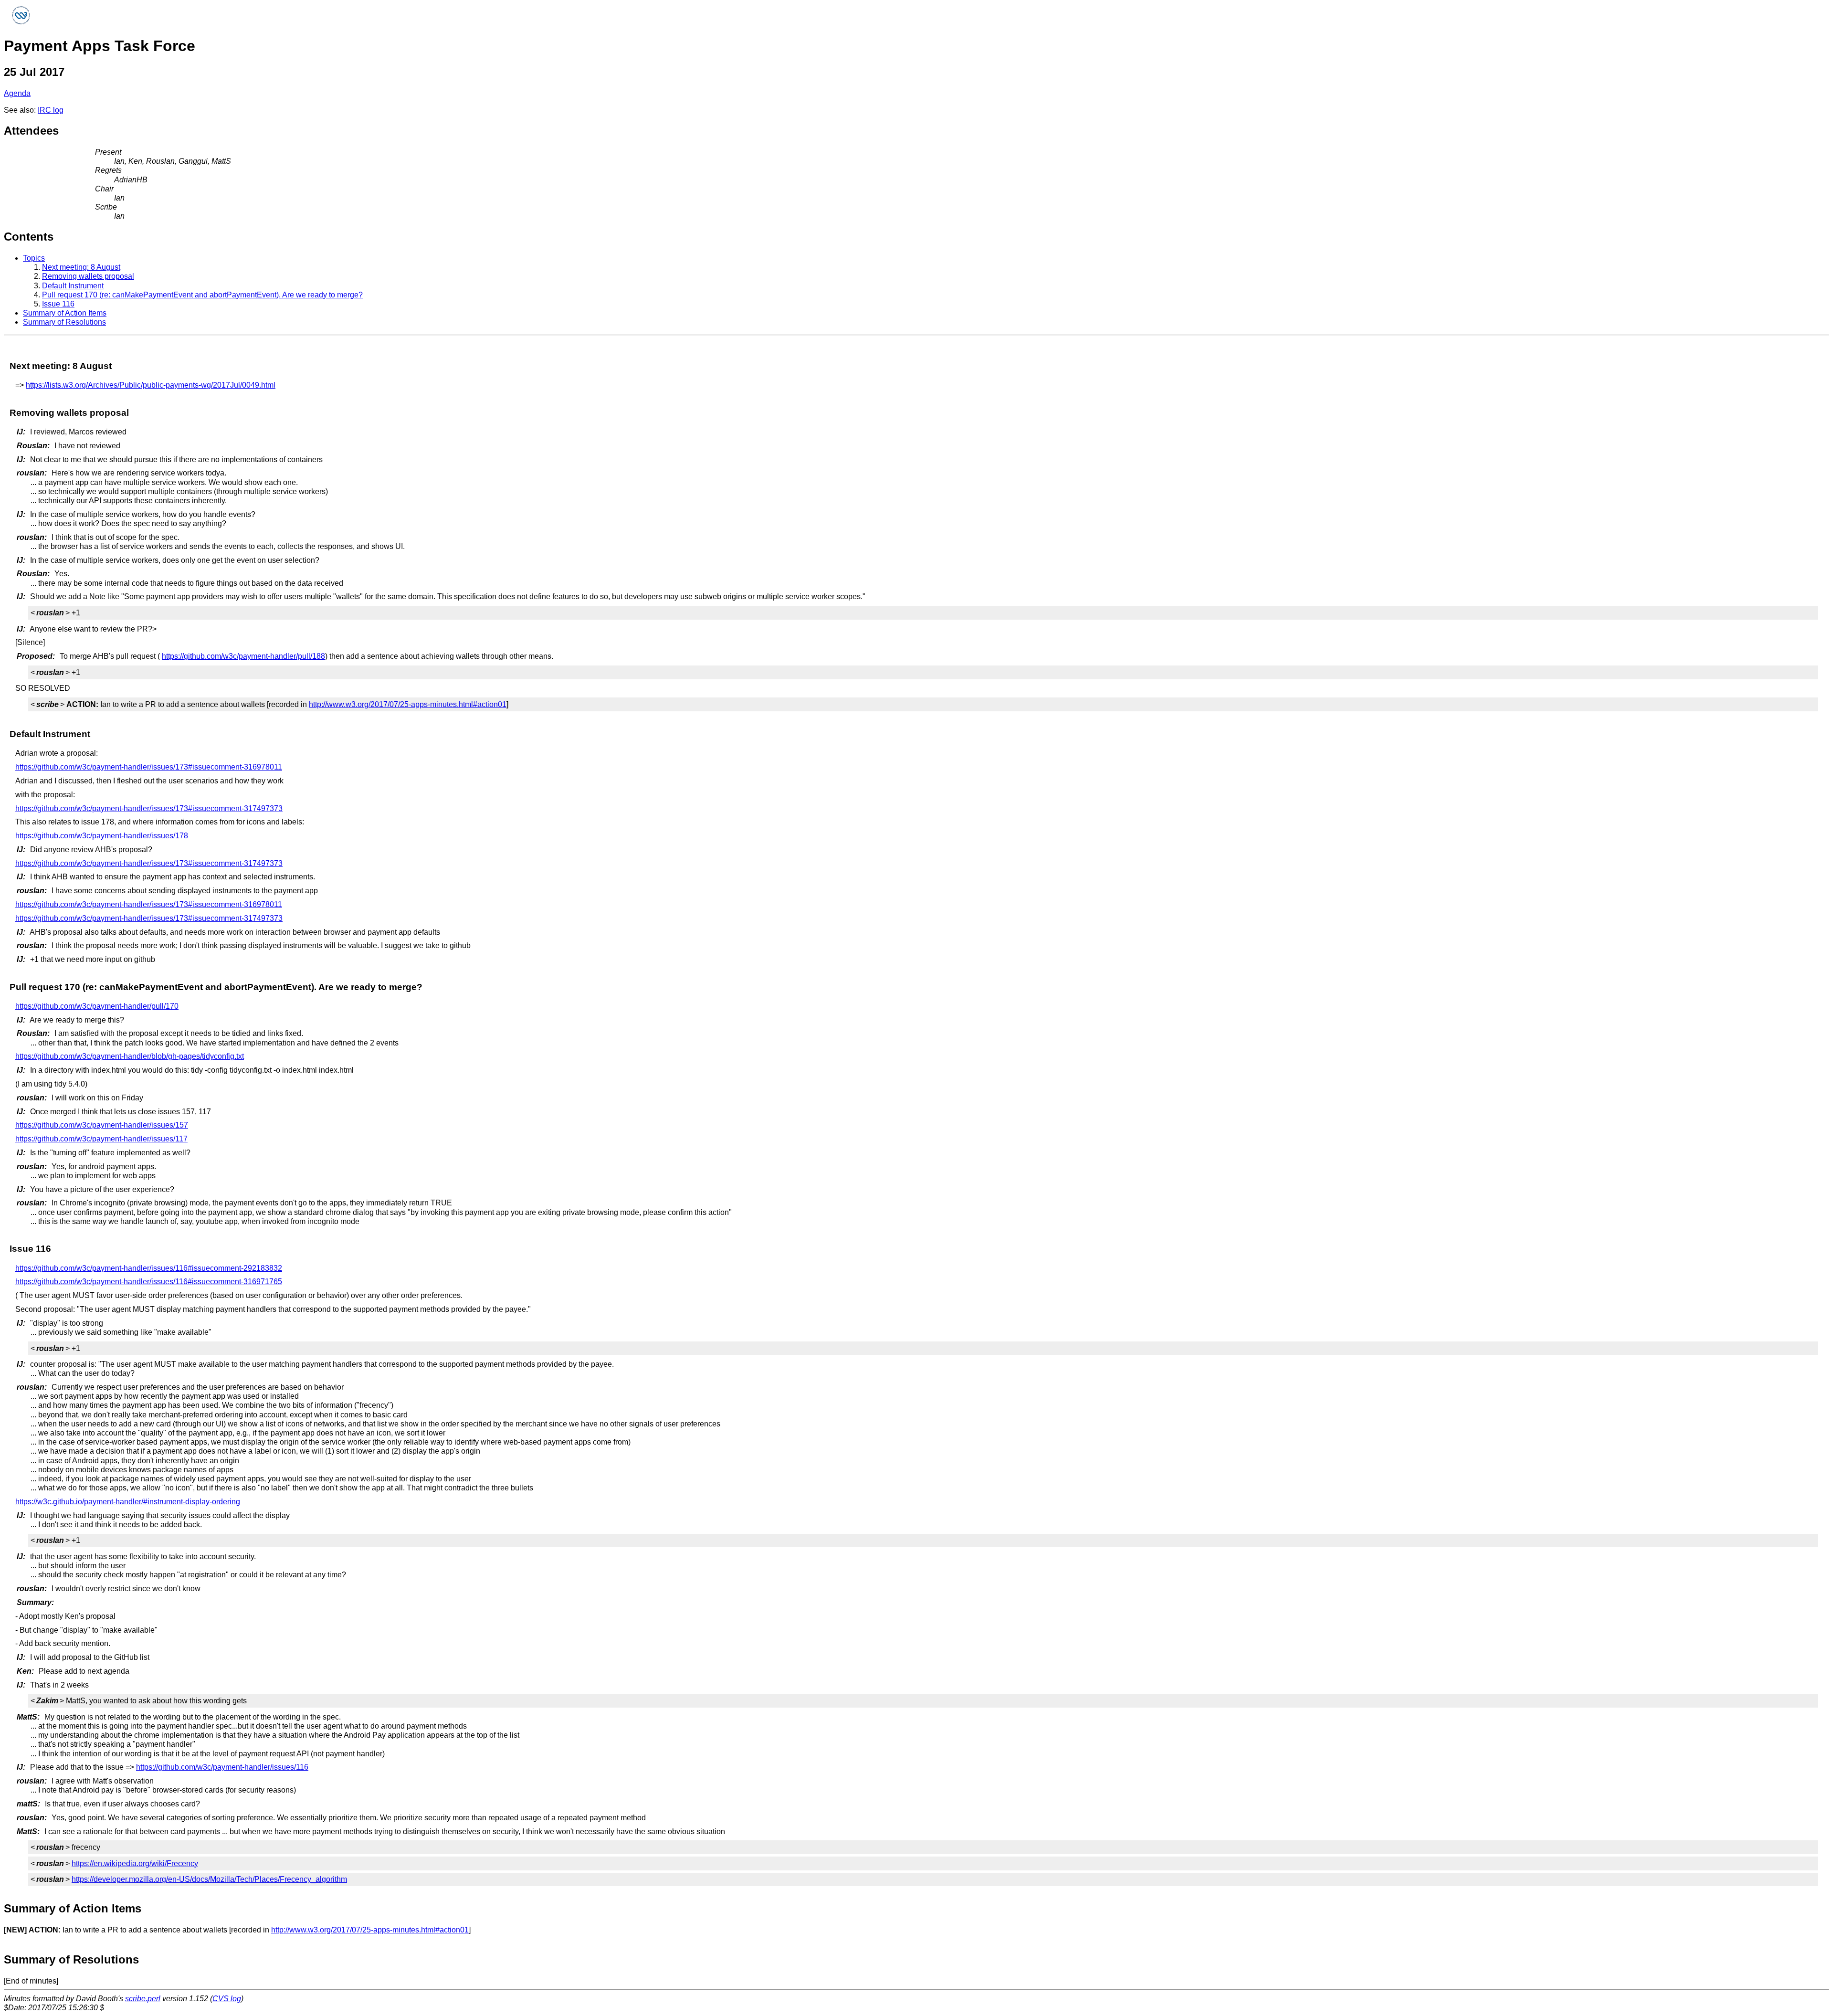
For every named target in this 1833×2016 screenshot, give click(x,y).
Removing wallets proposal (88, 276)
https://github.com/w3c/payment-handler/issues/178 (102, 836)
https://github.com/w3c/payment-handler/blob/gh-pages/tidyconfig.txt (130, 1056)
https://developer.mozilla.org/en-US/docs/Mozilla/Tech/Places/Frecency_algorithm (209, 1879)
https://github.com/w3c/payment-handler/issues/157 (102, 1125)
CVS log (227, 1999)
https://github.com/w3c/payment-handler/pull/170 (97, 1006)
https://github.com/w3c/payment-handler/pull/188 (243, 656)
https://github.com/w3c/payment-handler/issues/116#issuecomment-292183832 (149, 1268)
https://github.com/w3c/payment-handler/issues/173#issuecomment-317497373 (149, 808)
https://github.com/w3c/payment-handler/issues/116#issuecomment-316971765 (149, 1282)
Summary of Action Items (65, 313)
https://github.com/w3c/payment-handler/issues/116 (222, 1767)
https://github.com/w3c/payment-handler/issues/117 (101, 1139)
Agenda (17, 93)
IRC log (51, 110)
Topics (34, 258)
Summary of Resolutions (64, 322)
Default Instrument (73, 286)
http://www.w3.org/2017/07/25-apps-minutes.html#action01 (408, 704)
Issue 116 (58, 304)
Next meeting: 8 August (81, 267)
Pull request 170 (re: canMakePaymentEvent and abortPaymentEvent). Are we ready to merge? (202, 295)
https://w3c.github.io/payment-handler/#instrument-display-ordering (128, 1502)
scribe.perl (143, 1999)
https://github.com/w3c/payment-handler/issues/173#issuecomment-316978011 (149, 767)
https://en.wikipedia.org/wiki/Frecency (135, 1863)
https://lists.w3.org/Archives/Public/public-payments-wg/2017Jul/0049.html (151, 385)
